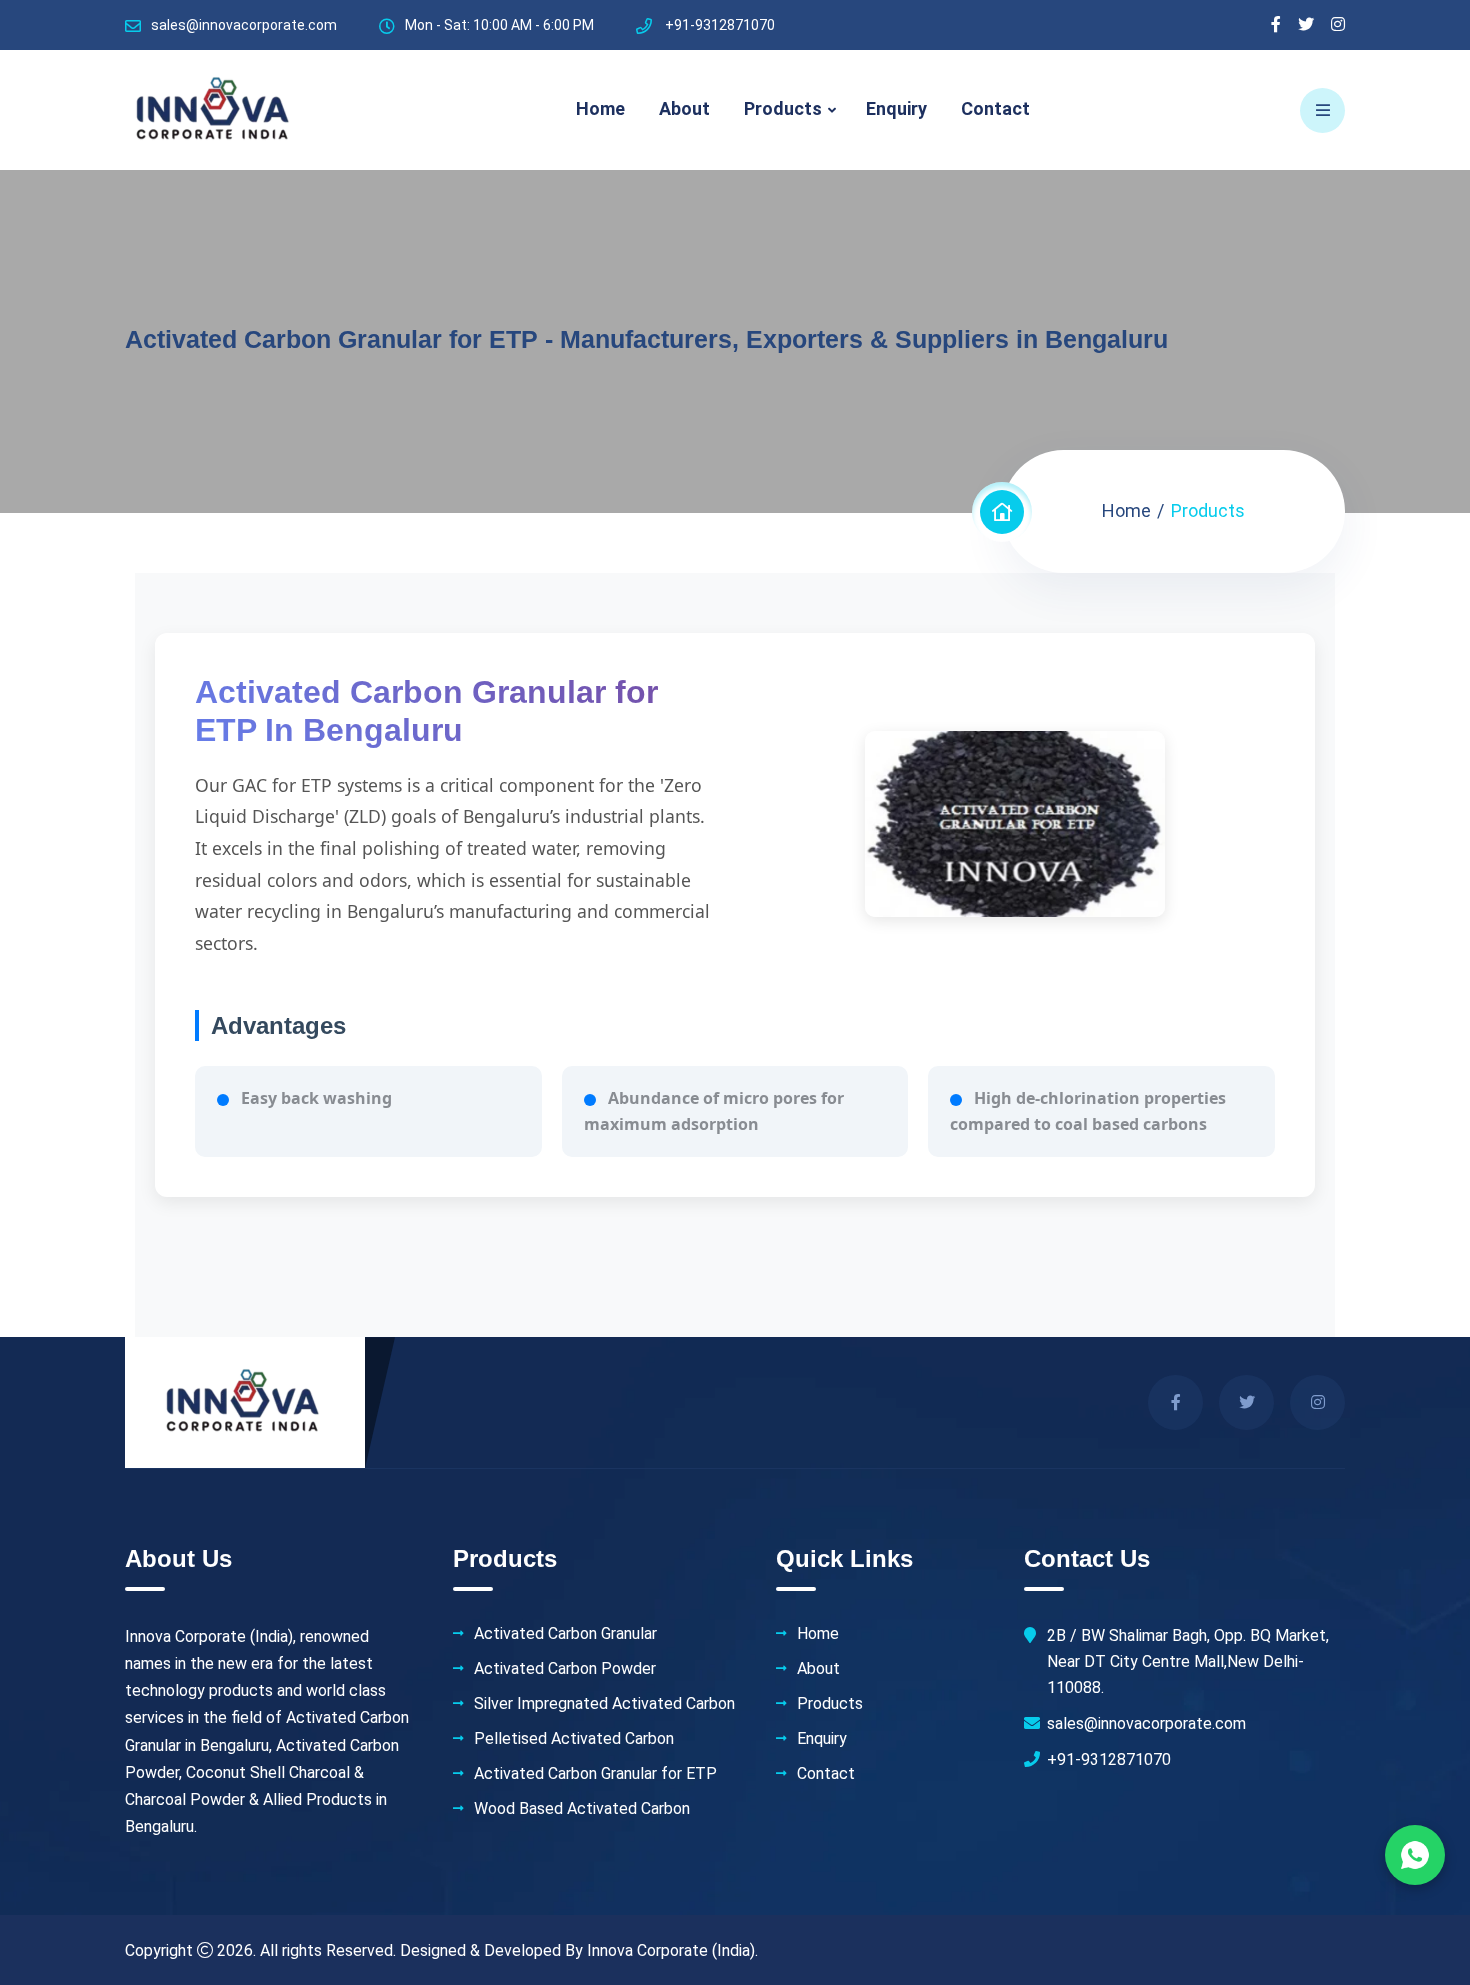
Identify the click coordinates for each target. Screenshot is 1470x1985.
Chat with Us (1415, 1855)
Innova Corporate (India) (671, 1950)
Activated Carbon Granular (565, 1634)
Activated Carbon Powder (565, 1669)
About (684, 108)
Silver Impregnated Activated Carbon (604, 1704)
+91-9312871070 (1109, 1759)
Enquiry (896, 108)
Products (783, 108)
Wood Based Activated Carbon (582, 1809)
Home (600, 108)
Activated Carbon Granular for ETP (595, 1774)
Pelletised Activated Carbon (574, 1739)
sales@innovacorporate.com (244, 25)
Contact (995, 108)
